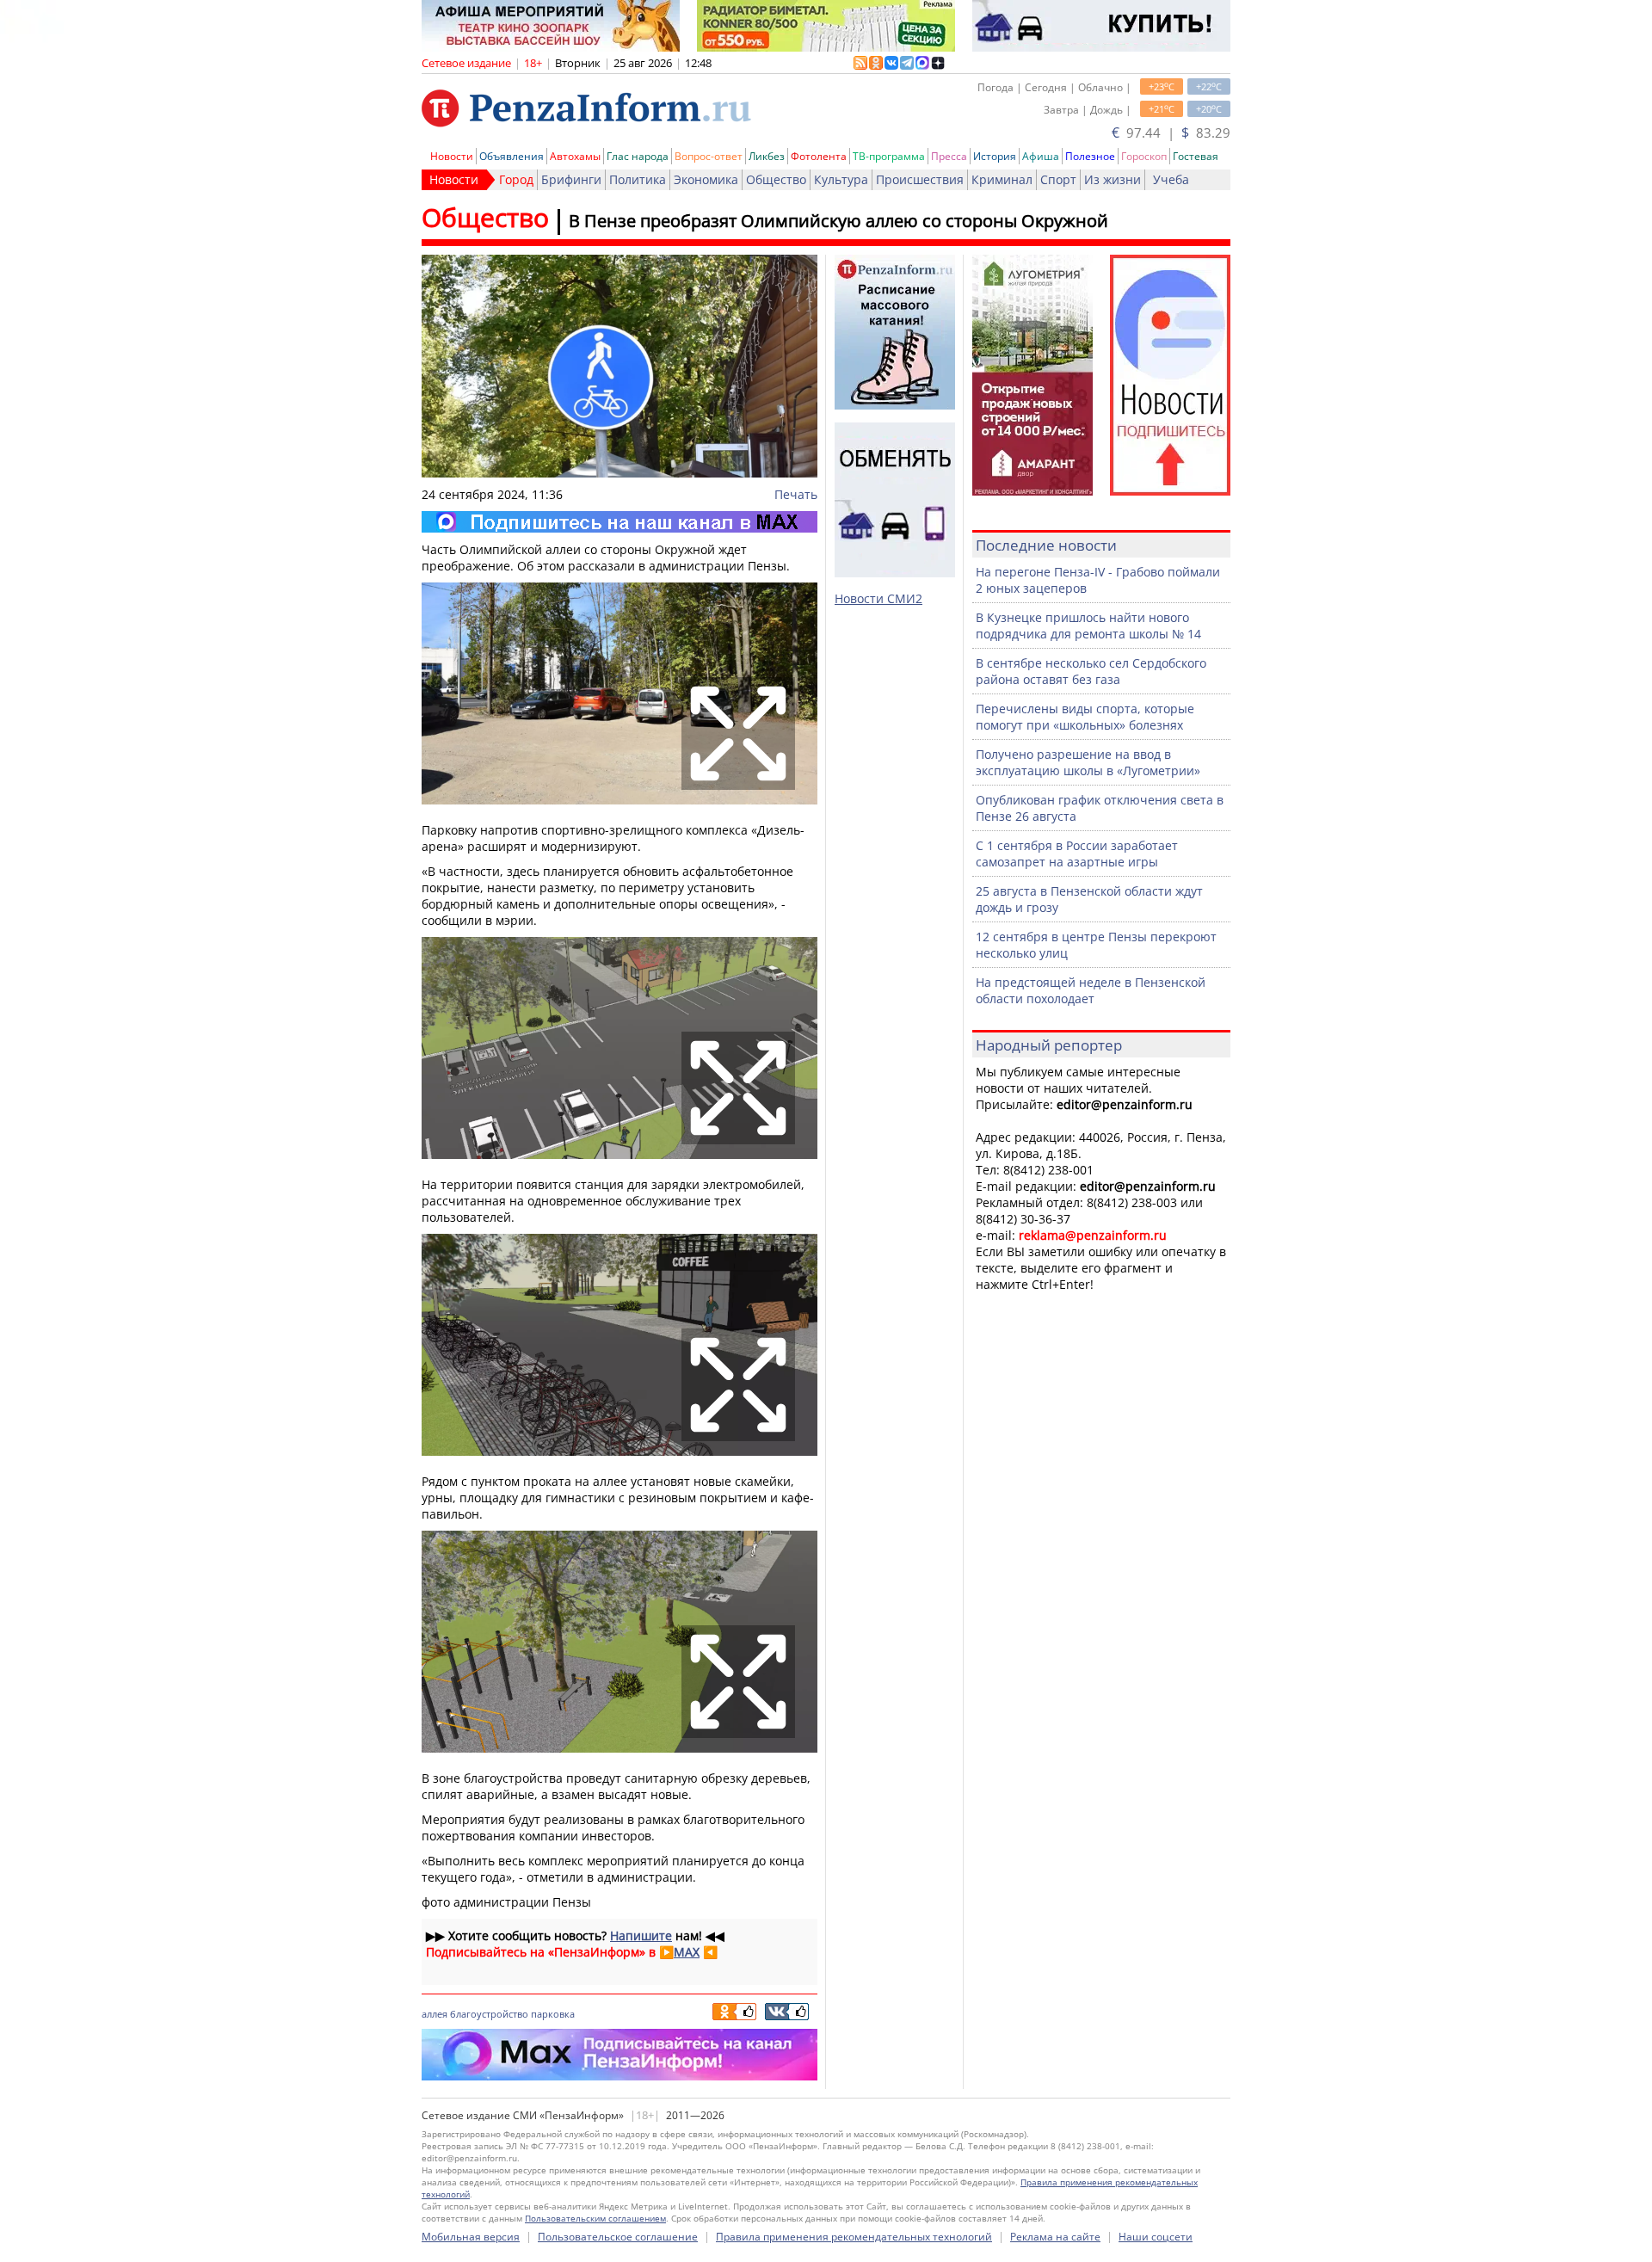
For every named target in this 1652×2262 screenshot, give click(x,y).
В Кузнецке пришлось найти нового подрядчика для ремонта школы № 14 (1088, 626)
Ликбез (767, 156)
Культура (841, 179)
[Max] (619, 522)
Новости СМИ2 (878, 598)
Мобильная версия (471, 2237)
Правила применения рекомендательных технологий (854, 2237)
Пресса (949, 156)
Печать (796, 494)
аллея (435, 2014)
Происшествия (920, 179)
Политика (638, 179)
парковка (553, 2014)
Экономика (706, 179)
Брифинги (571, 179)
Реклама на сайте (1055, 2237)
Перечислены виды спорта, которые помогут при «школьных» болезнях (1085, 717)
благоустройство (489, 2014)
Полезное (1090, 156)
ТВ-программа (889, 156)
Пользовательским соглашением (595, 2218)
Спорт (1058, 179)
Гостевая (1196, 156)
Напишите (641, 1935)
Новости (452, 156)
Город (516, 179)
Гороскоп (1144, 156)
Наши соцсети (1156, 2237)
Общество (776, 179)
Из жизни (1113, 179)
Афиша (1041, 156)
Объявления (512, 156)
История (995, 156)
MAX (687, 1952)
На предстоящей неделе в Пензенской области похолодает (1091, 990)
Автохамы (575, 156)
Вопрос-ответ (709, 156)
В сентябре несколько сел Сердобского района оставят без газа (1091, 671)
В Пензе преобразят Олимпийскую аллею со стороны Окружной (838, 221)
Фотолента (819, 156)
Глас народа (638, 156)
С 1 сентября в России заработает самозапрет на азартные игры (1077, 854)
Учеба (1171, 179)
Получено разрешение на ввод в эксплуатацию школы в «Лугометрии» (1088, 762)
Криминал (1002, 179)
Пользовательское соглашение (618, 2237)
